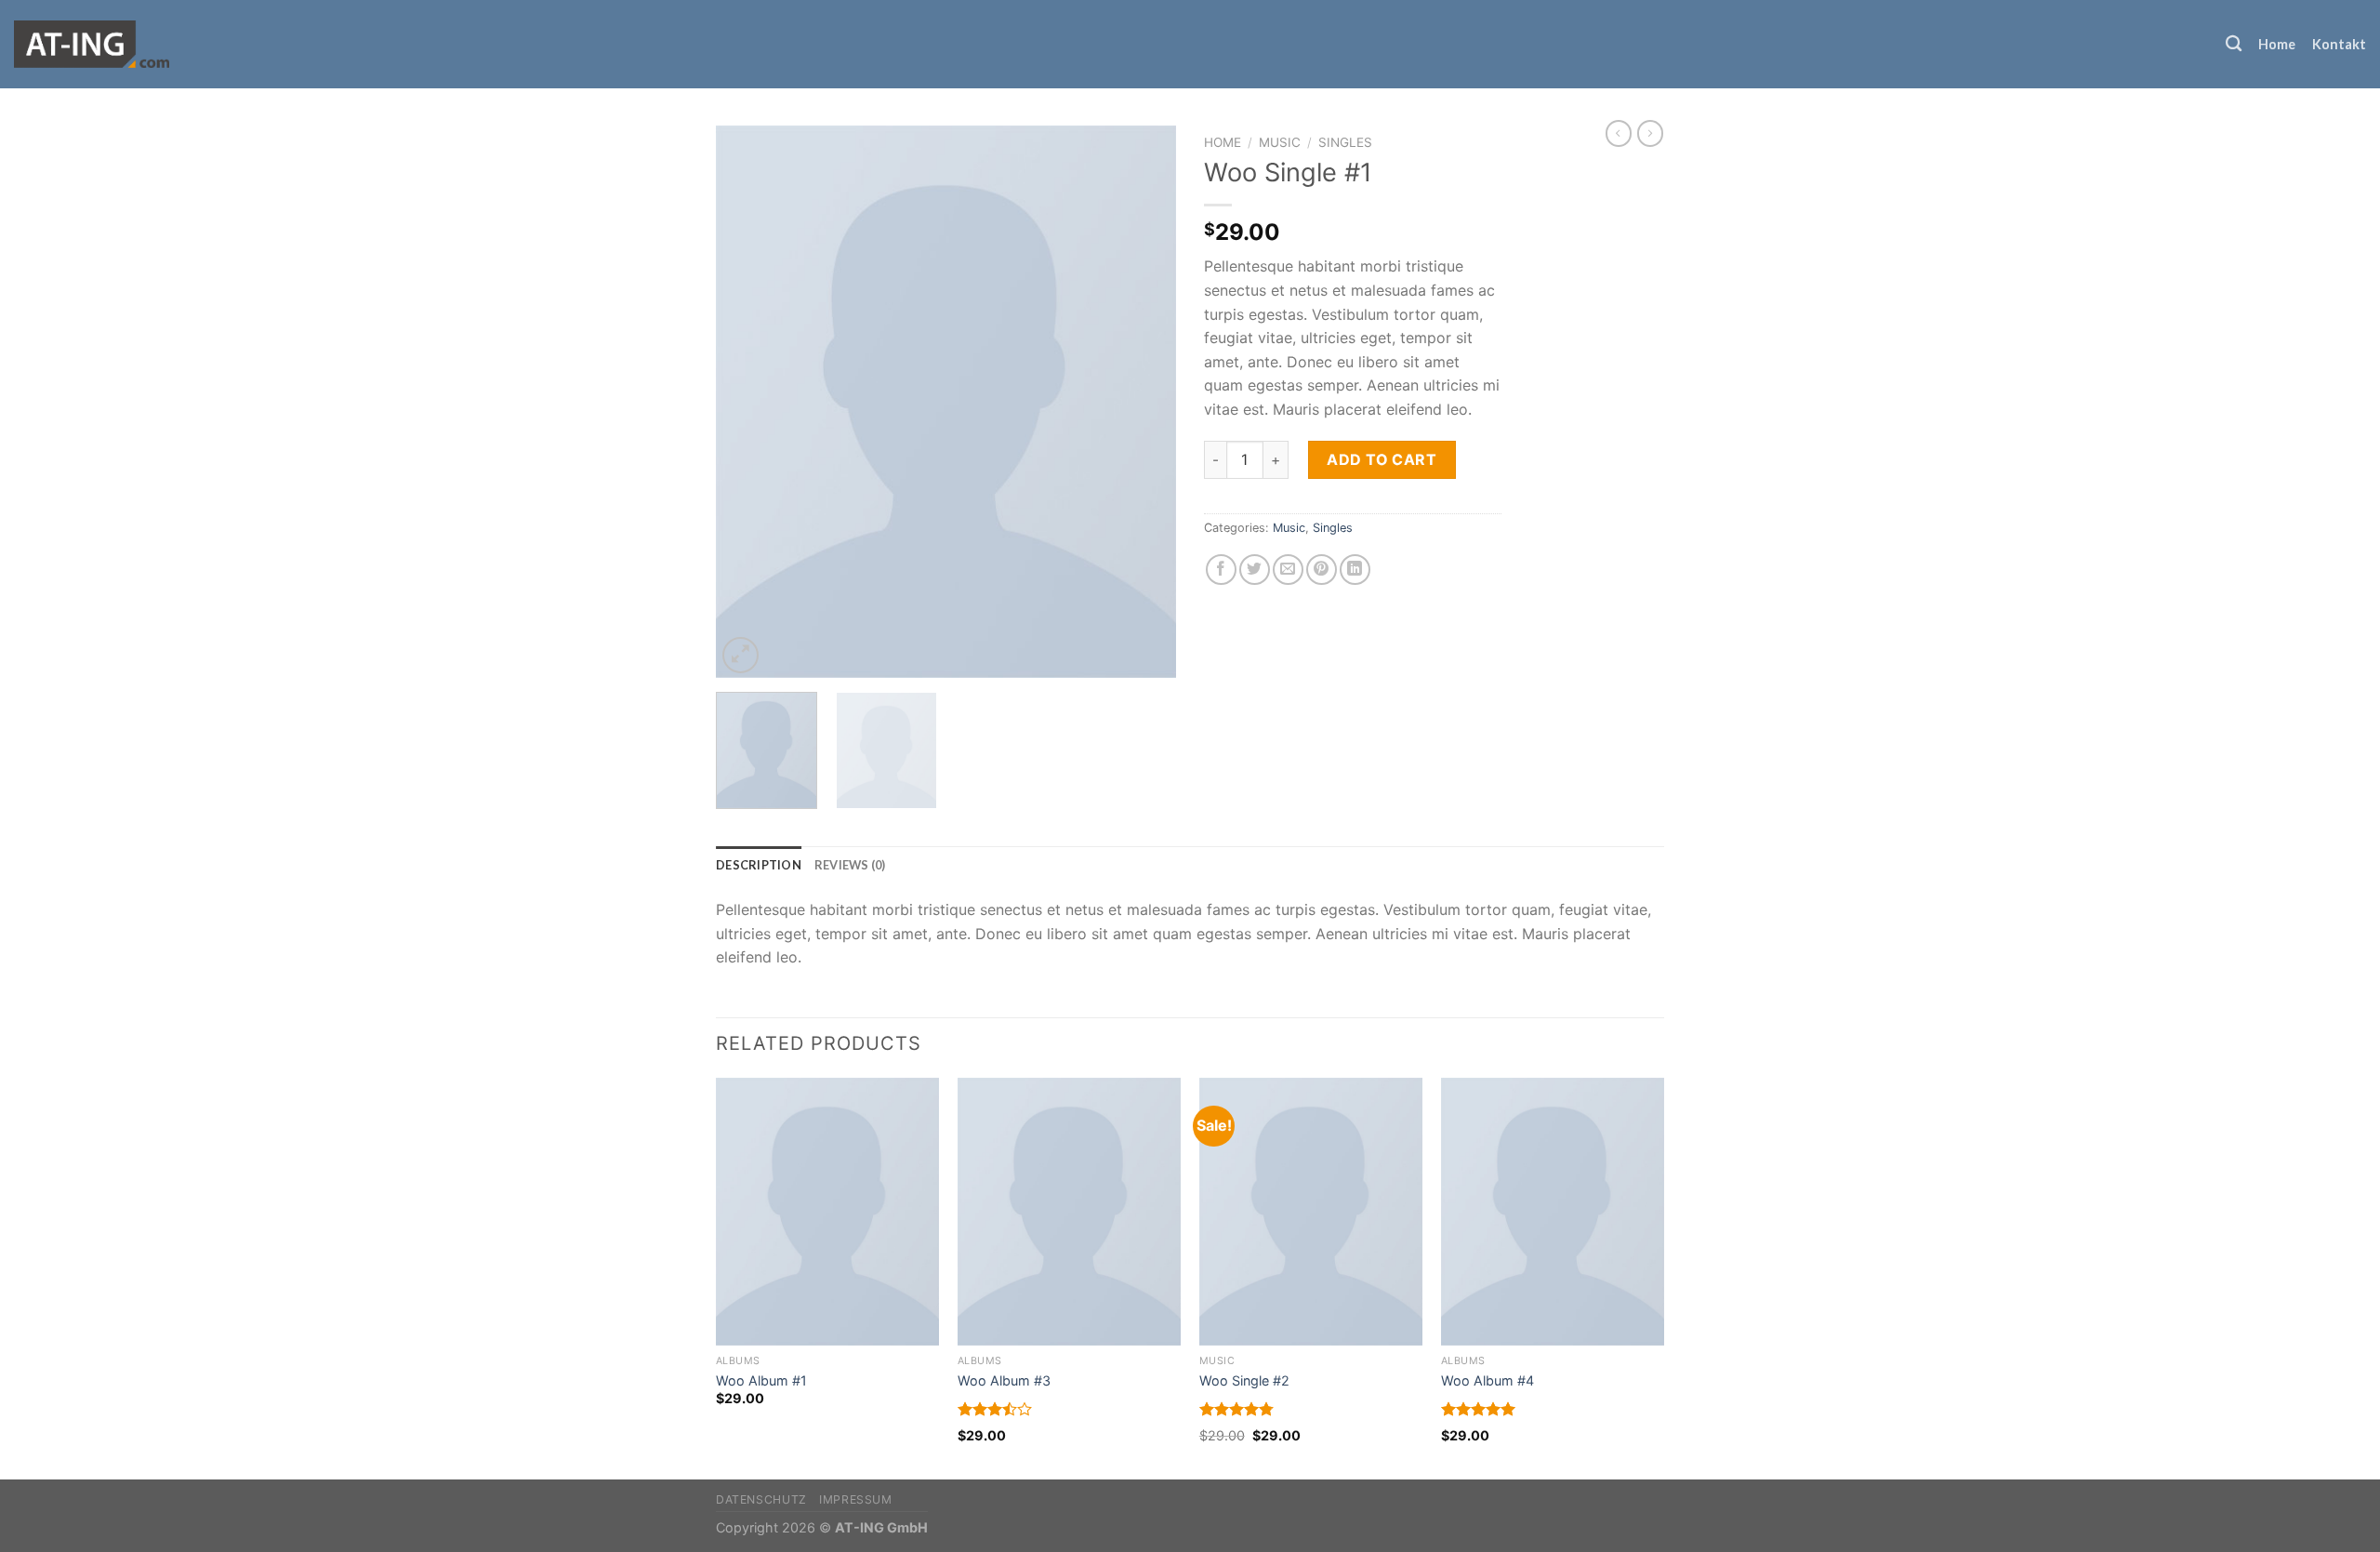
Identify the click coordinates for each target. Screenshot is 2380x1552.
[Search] (2234, 44)
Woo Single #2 (1244, 1380)
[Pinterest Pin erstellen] (1322, 570)
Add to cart (1382, 459)
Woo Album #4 (1487, 1380)
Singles (1345, 142)
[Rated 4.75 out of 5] (1237, 1409)
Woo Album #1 (761, 1380)
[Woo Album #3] (1069, 1212)
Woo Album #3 (1004, 1380)
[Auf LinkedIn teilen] (1355, 570)
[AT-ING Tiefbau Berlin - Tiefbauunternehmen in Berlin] (97, 44)
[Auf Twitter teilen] (1255, 570)
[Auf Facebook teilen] (1221, 570)
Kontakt (2339, 44)
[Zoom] (740, 655)
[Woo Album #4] (1553, 1212)
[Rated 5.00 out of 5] (1479, 1409)
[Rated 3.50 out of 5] (995, 1409)
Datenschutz (761, 1499)
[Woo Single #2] (1311, 1212)
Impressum (856, 1499)
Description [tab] (759, 865)
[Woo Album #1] (827, 1212)
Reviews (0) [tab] (850, 865)
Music (1280, 142)
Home (2277, 44)
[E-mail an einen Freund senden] (1288, 570)
